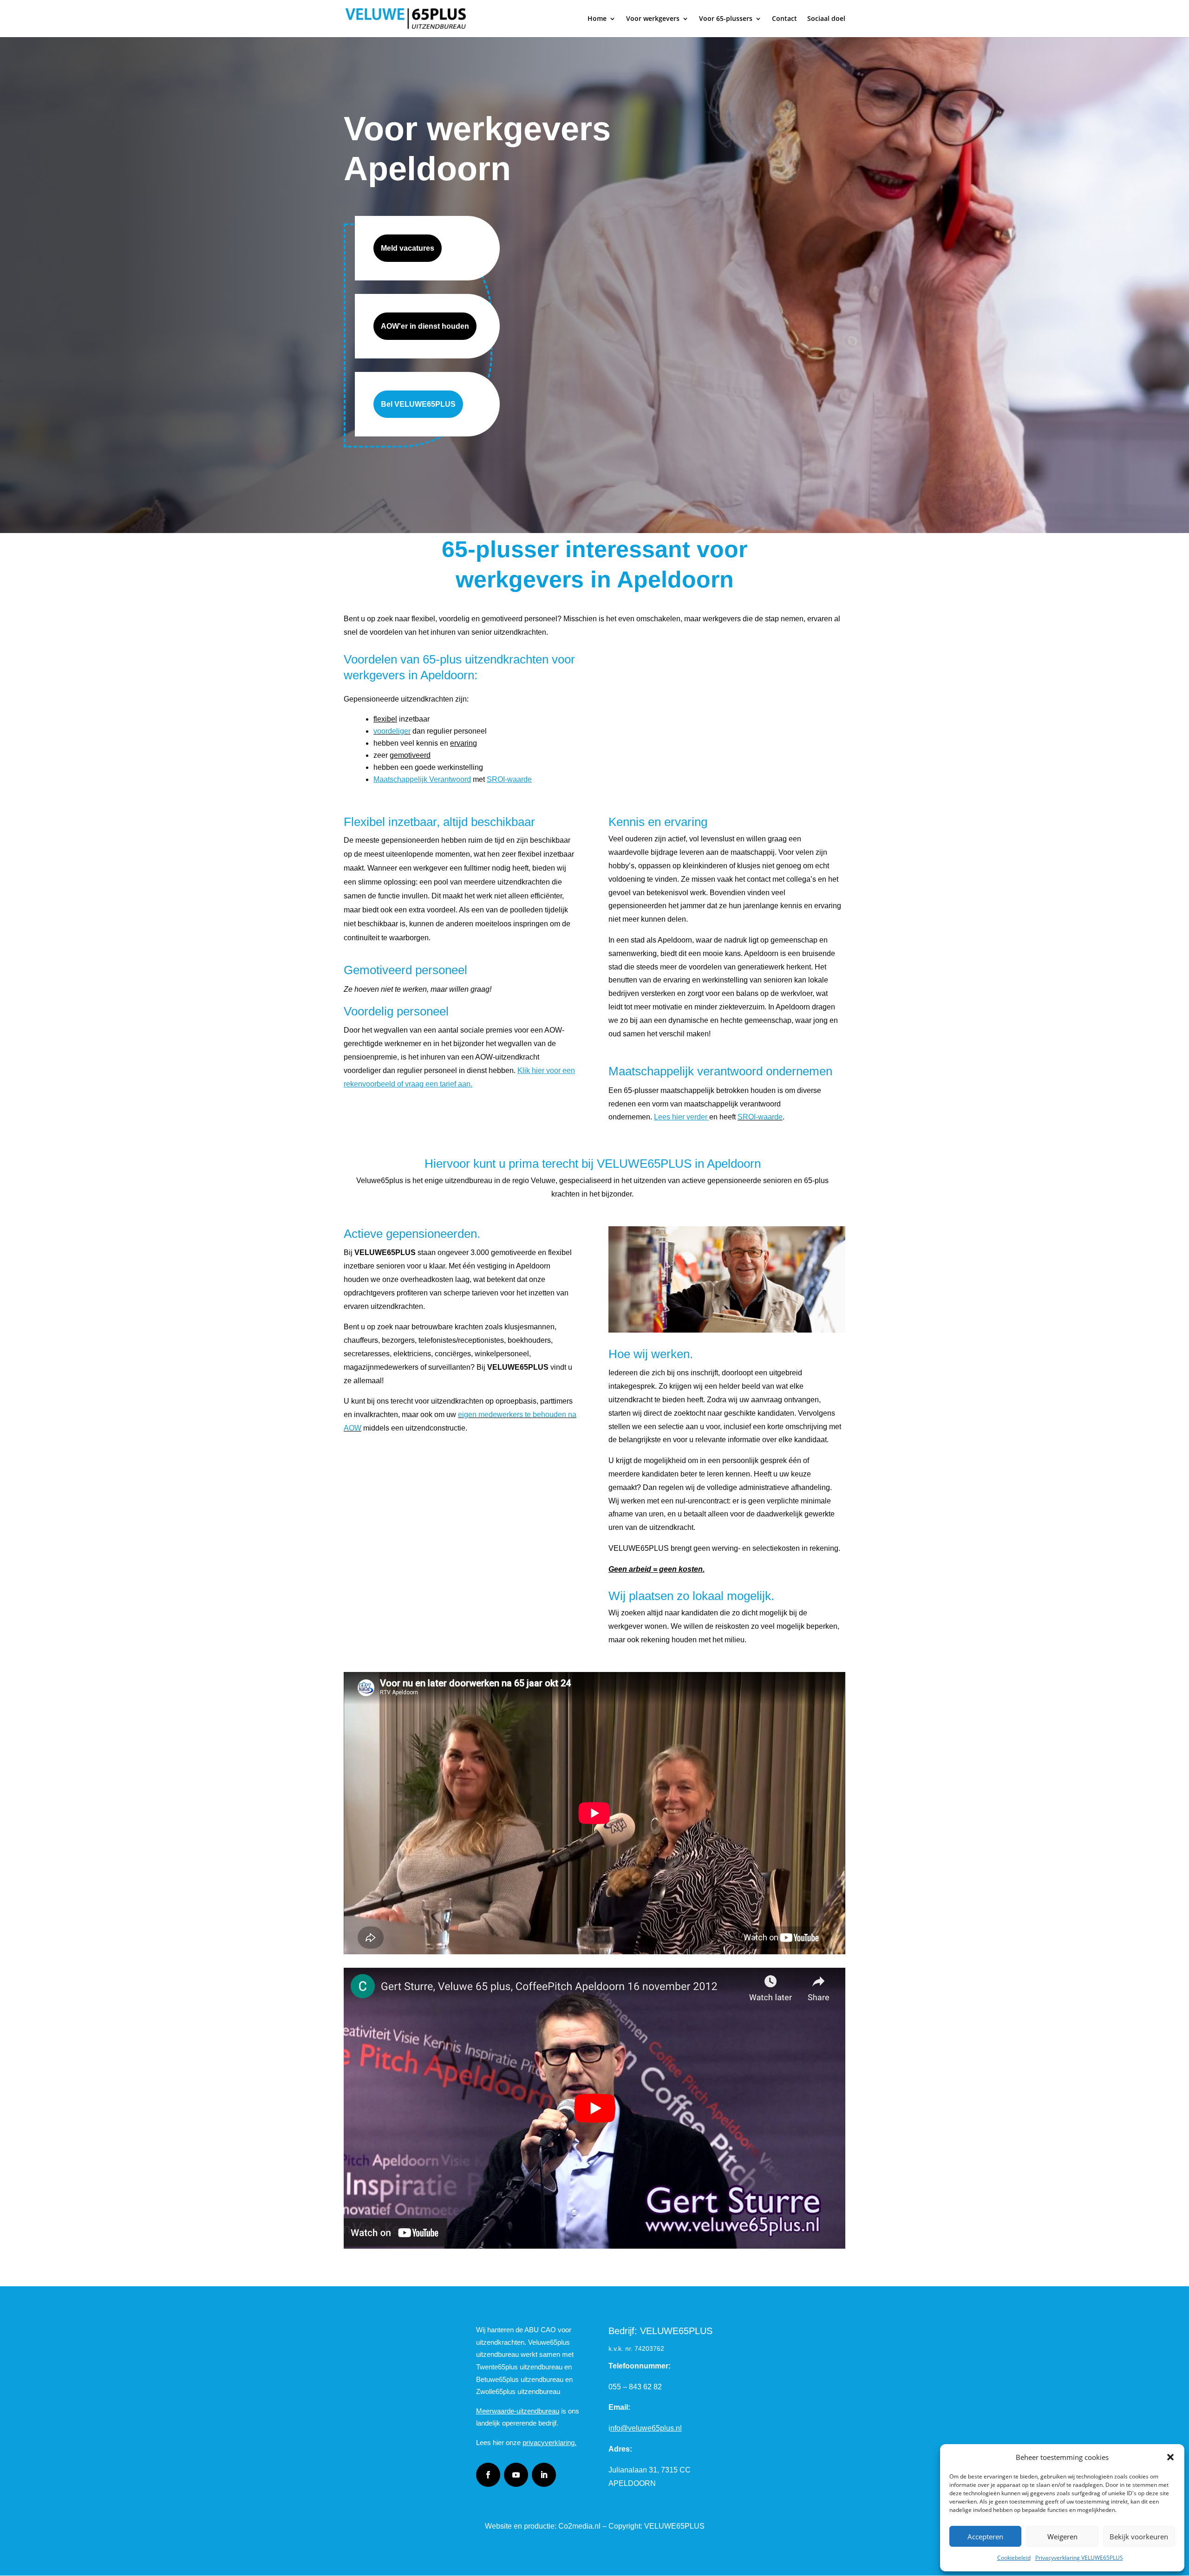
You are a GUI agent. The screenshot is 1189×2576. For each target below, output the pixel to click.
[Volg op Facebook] (488, 2475)
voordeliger (392, 731)
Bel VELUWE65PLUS (418, 404)
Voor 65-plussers (726, 19)
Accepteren (985, 2537)
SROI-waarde (760, 1117)
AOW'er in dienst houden (425, 326)
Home (597, 19)
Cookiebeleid (1014, 2558)
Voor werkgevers (653, 19)
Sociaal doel (826, 19)
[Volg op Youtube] (516, 2475)
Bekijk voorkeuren (1139, 2537)
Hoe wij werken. (651, 1354)
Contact (784, 19)
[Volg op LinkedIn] (544, 2475)
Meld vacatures (408, 248)
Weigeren (1062, 2537)
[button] (1170, 2457)
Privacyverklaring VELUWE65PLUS (1079, 2558)
